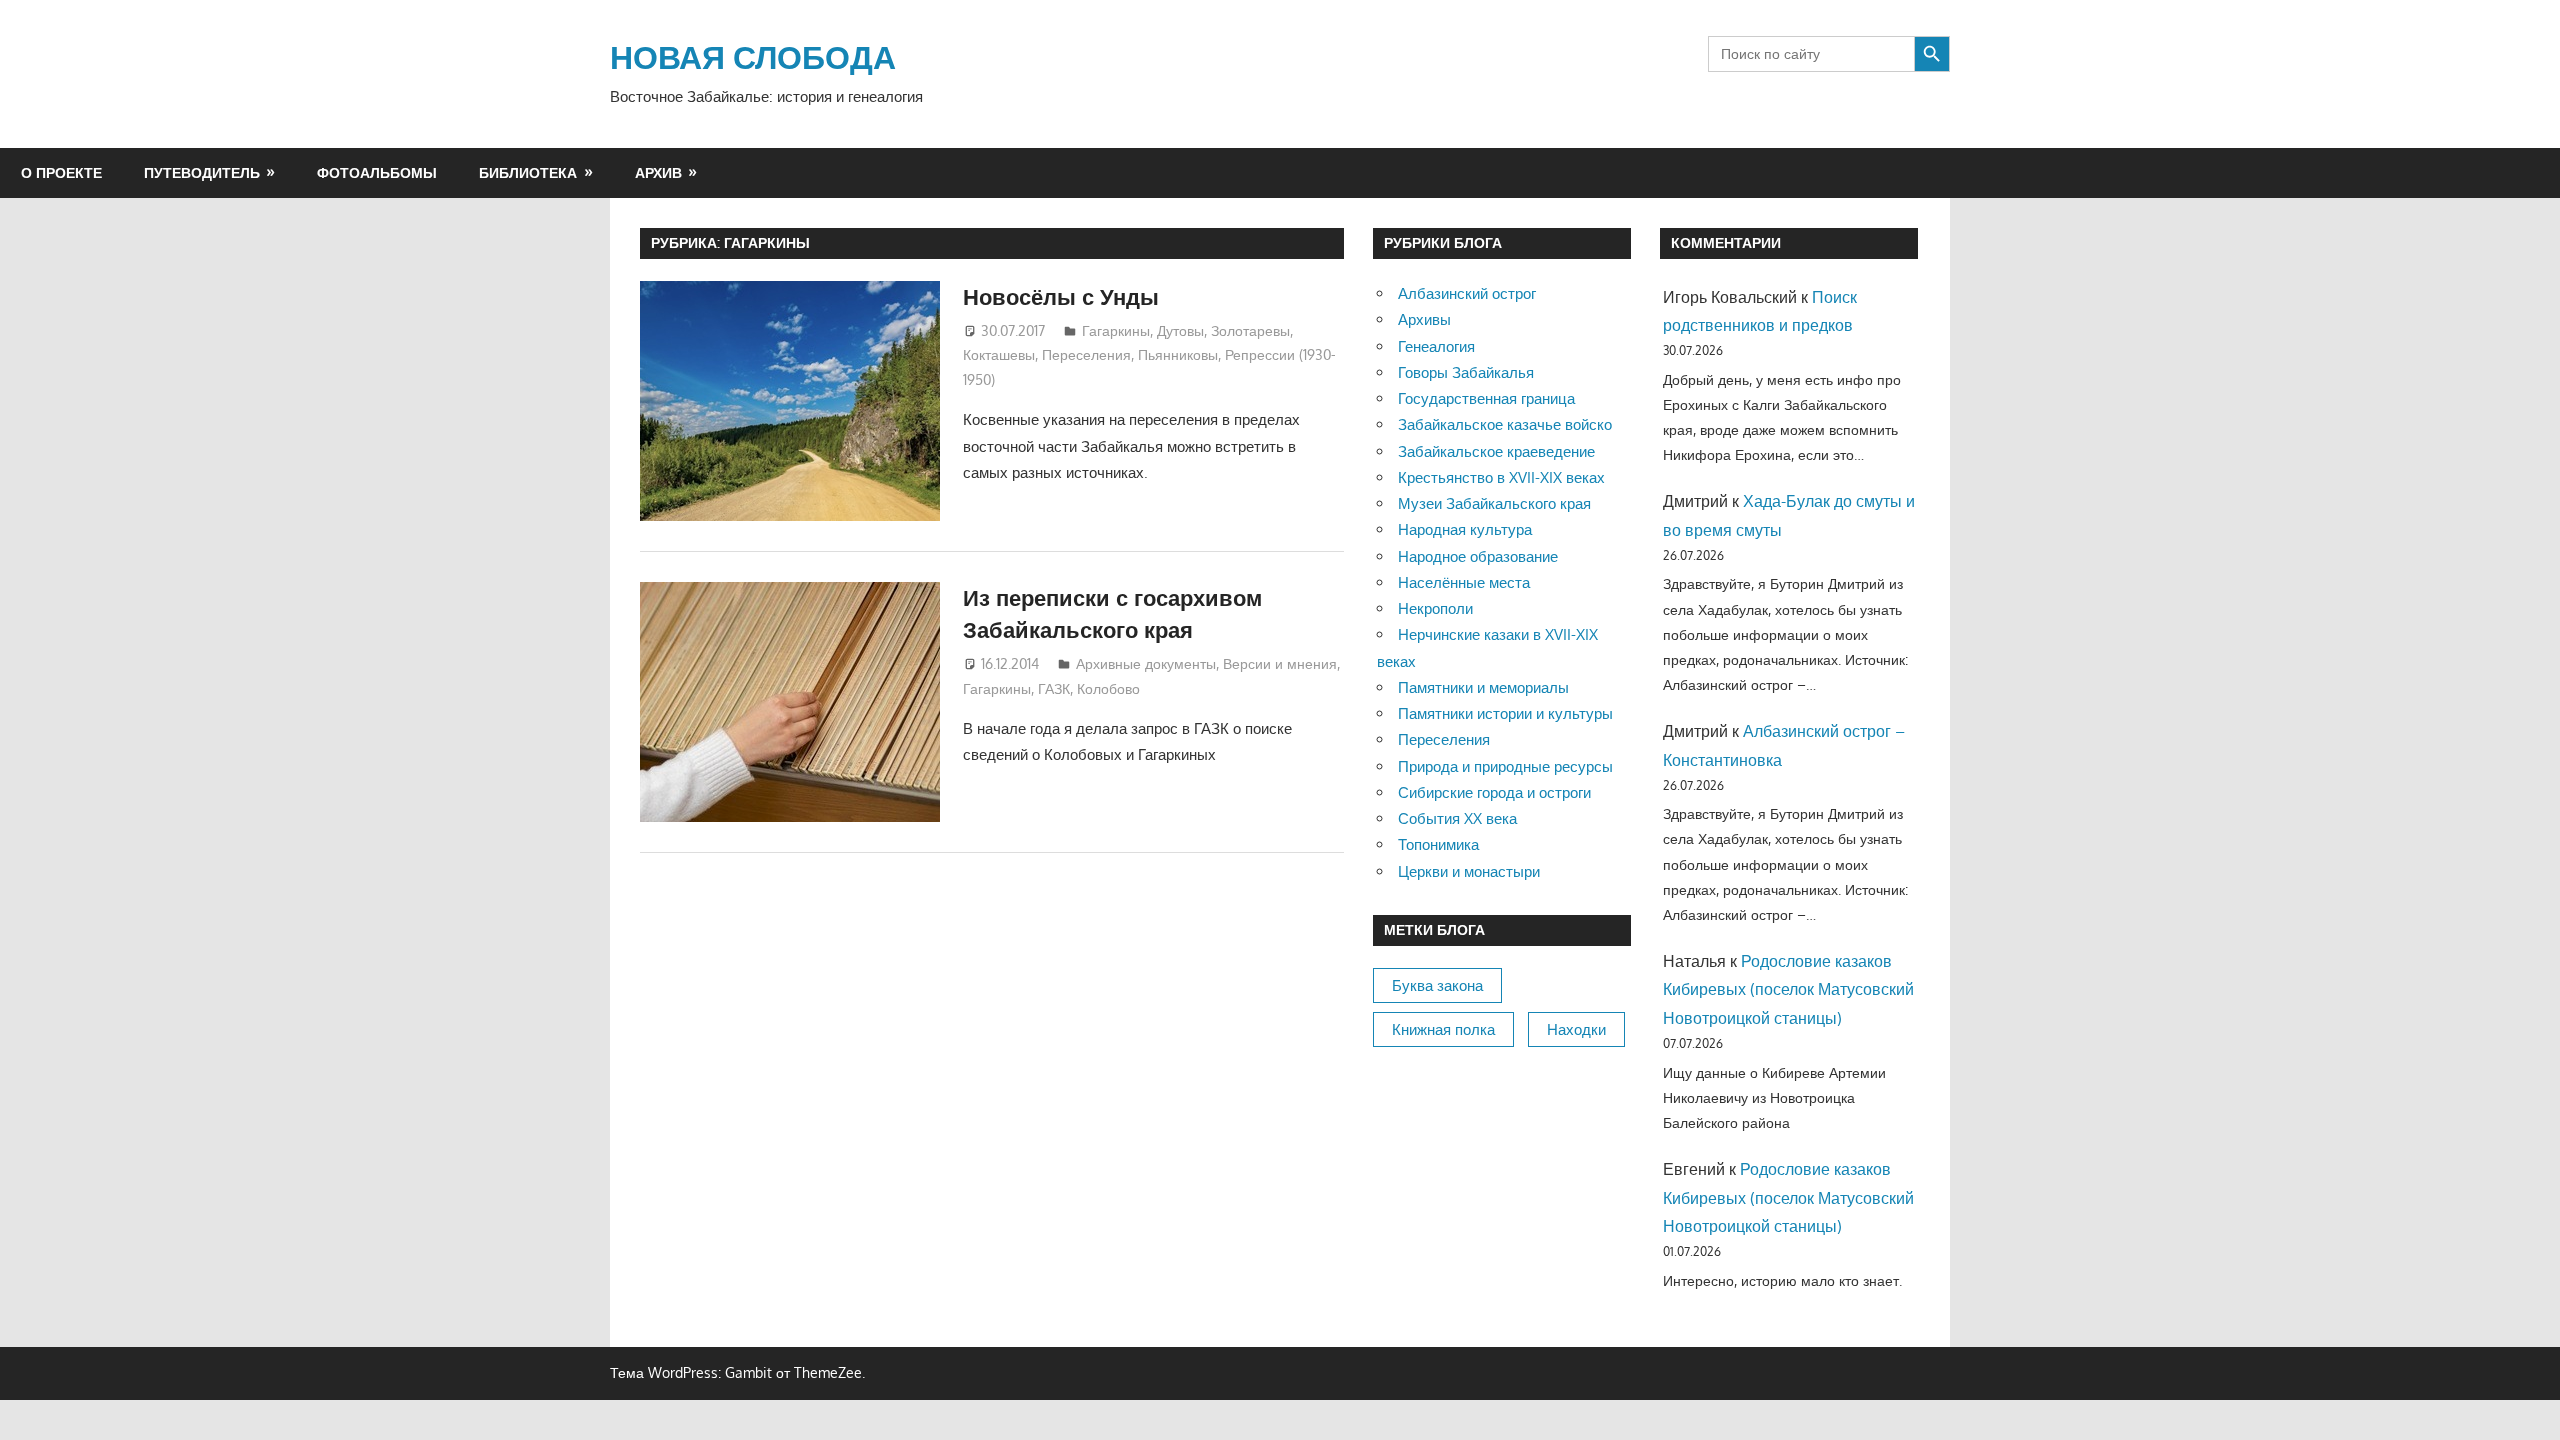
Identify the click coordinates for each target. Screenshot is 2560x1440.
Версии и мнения (1280, 663)
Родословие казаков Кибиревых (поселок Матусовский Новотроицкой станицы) (1788, 990)
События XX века (1457, 818)
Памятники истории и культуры (1505, 713)
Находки (1576, 1029)
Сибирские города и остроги (1494, 792)
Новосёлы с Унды (1061, 296)
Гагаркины (1116, 330)
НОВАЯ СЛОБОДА (753, 56)
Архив (658, 172)
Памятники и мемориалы (1483, 687)
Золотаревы (1250, 330)
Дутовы (1180, 330)
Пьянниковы (1178, 354)
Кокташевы (999, 354)
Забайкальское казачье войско (1505, 424)
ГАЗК (1054, 688)
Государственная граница (1486, 398)
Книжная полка (1443, 1029)
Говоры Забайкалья (1466, 372)
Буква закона (1437, 985)
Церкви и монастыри (1469, 871)
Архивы (1424, 319)
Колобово (1108, 688)
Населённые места (1464, 582)
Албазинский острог (1467, 293)
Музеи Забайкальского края (1494, 503)
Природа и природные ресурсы (1505, 766)
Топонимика (1438, 844)
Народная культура (1465, 529)
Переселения (1086, 354)
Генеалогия (1436, 346)
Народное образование (1478, 556)
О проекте (61, 172)
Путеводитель (202, 172)
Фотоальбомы (377, 172)
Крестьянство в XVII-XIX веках (1501, 477)
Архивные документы (1146, 663)
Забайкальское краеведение (1496, 451)
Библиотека (528, 172)
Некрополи (1435, 608)
